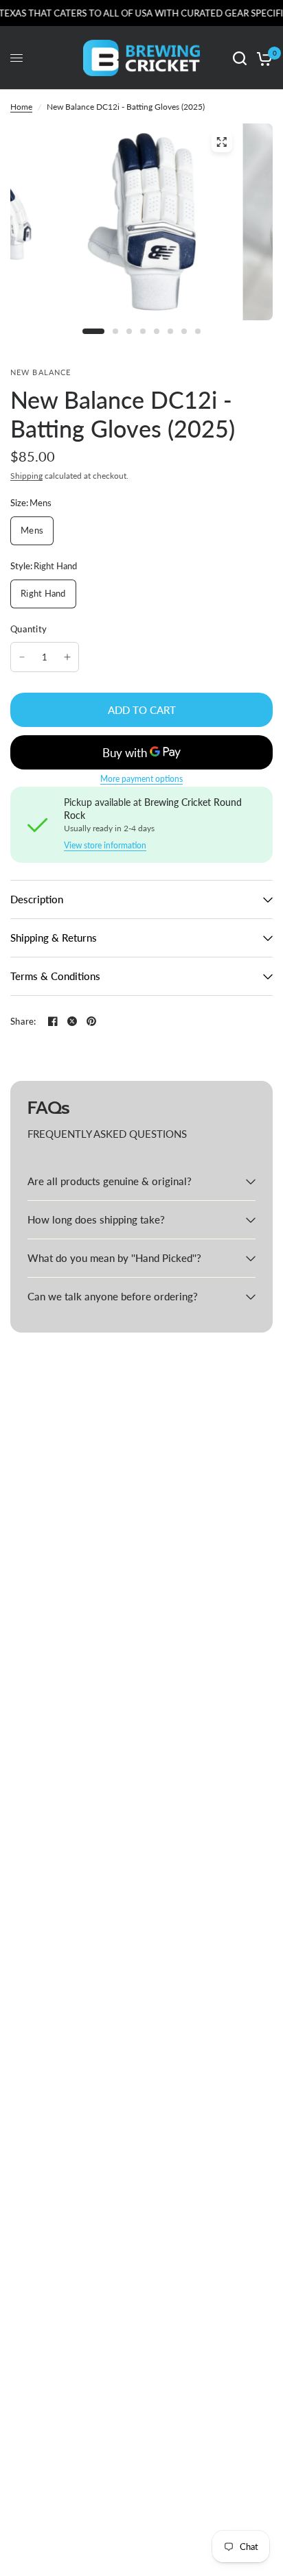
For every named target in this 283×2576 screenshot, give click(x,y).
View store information (105, 846)
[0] (262, 58)
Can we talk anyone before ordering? (113, 1296)
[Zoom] (221, 142)
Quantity (29, 629)
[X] (72, 1021)
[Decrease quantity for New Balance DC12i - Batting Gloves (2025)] (22, 657)
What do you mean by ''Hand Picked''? (114, 1258)
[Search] (240, 58)
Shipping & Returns (54, 938)
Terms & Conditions (55, 976)
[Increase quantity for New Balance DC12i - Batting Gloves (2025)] (67, 657)
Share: (23, 1022)
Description (37, 899)
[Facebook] (53, 1021)
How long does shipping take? (96, 1219)
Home (21, 107)
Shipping (26, 476)
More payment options (141, 779)
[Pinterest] (91, 1021)
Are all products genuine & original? (110, 1181)
